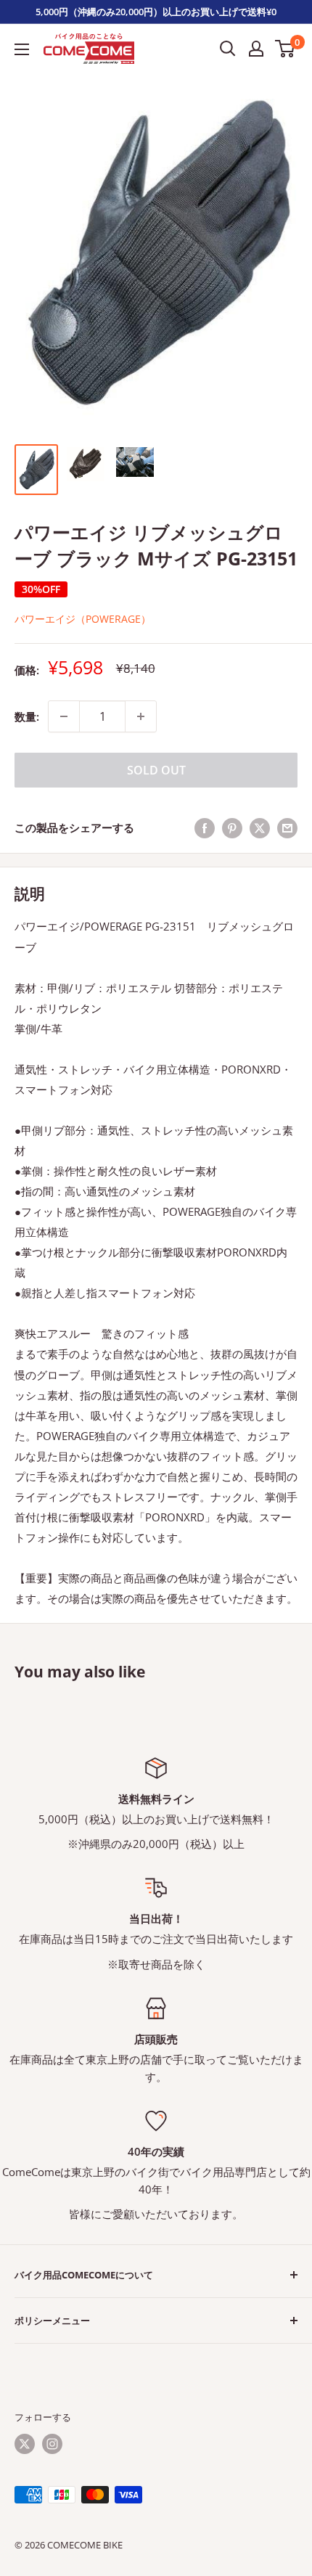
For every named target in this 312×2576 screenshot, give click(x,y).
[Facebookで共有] (205, 827)
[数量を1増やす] (141, 716)
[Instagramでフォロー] (52, 2444)
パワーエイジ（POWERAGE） (83, 619)
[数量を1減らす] (64, 716)
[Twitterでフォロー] (25, 2444)
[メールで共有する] (287, 827)
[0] (286, 49)
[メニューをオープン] (22, 49)
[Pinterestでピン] (232, 827)
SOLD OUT (156, 770)
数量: (27, 716)
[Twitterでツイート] (260, 827)
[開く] (228, 49)
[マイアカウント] (256, 49)
